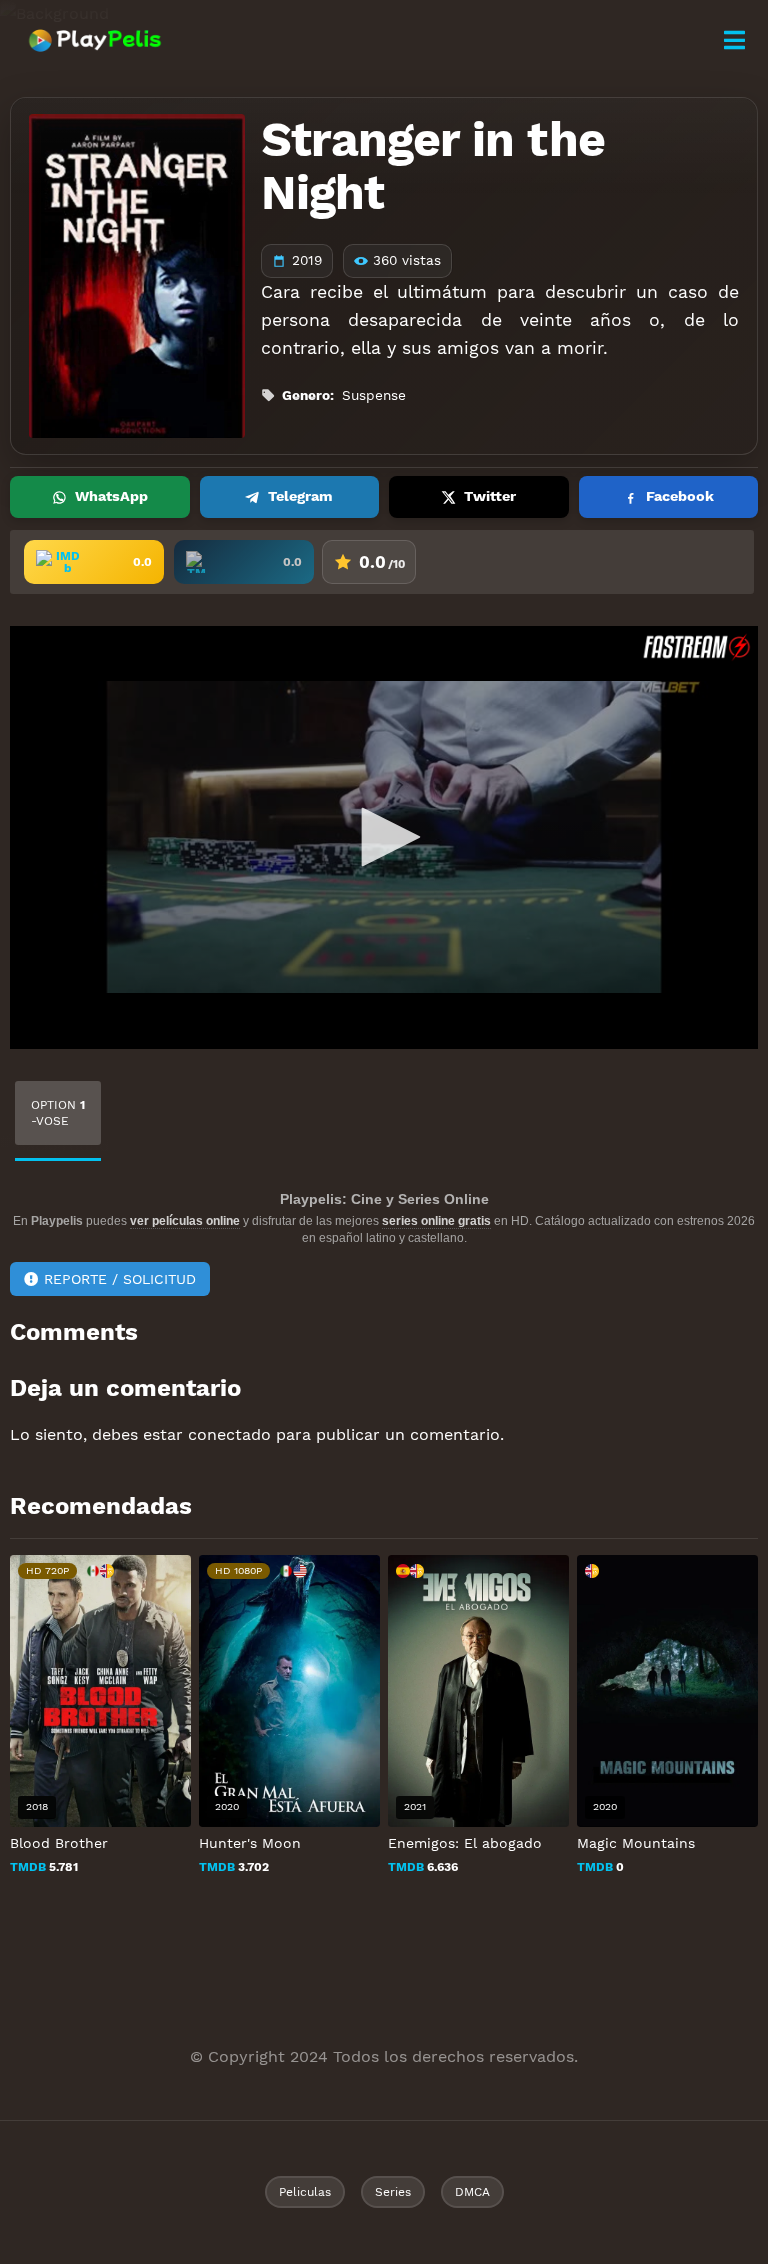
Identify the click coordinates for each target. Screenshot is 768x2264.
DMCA (472, 2192)
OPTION (58, 1113)
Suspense (374, 395)
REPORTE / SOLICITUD (120, 1279)
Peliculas (305, 2192)
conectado (229, 1434)
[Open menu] (734, 40)
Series (393, 2192)
